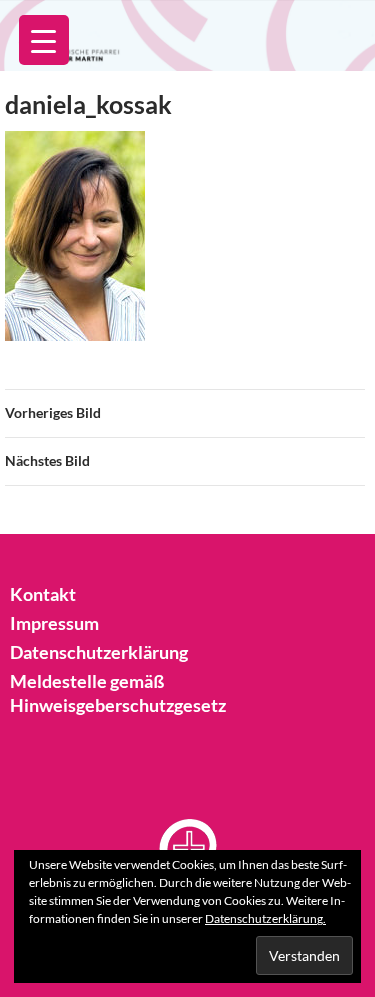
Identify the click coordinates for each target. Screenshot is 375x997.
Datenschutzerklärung (99, 652)
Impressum (54, 623)
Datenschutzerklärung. (265, 918)
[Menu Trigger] (44, 40)
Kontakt (43, 594)
